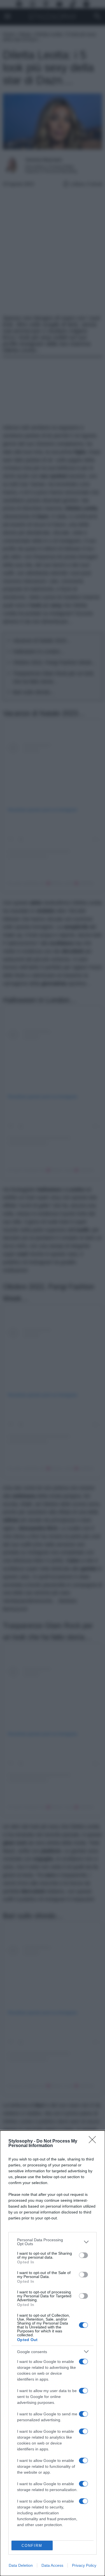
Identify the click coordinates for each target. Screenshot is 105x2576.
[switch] (83, 2255)
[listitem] (53, 2242)
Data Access (52, 2565)
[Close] (94, 2141)
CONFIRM (32, 2546)
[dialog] (53, 2353)
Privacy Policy (84, 2565)
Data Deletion (21, 2565)
